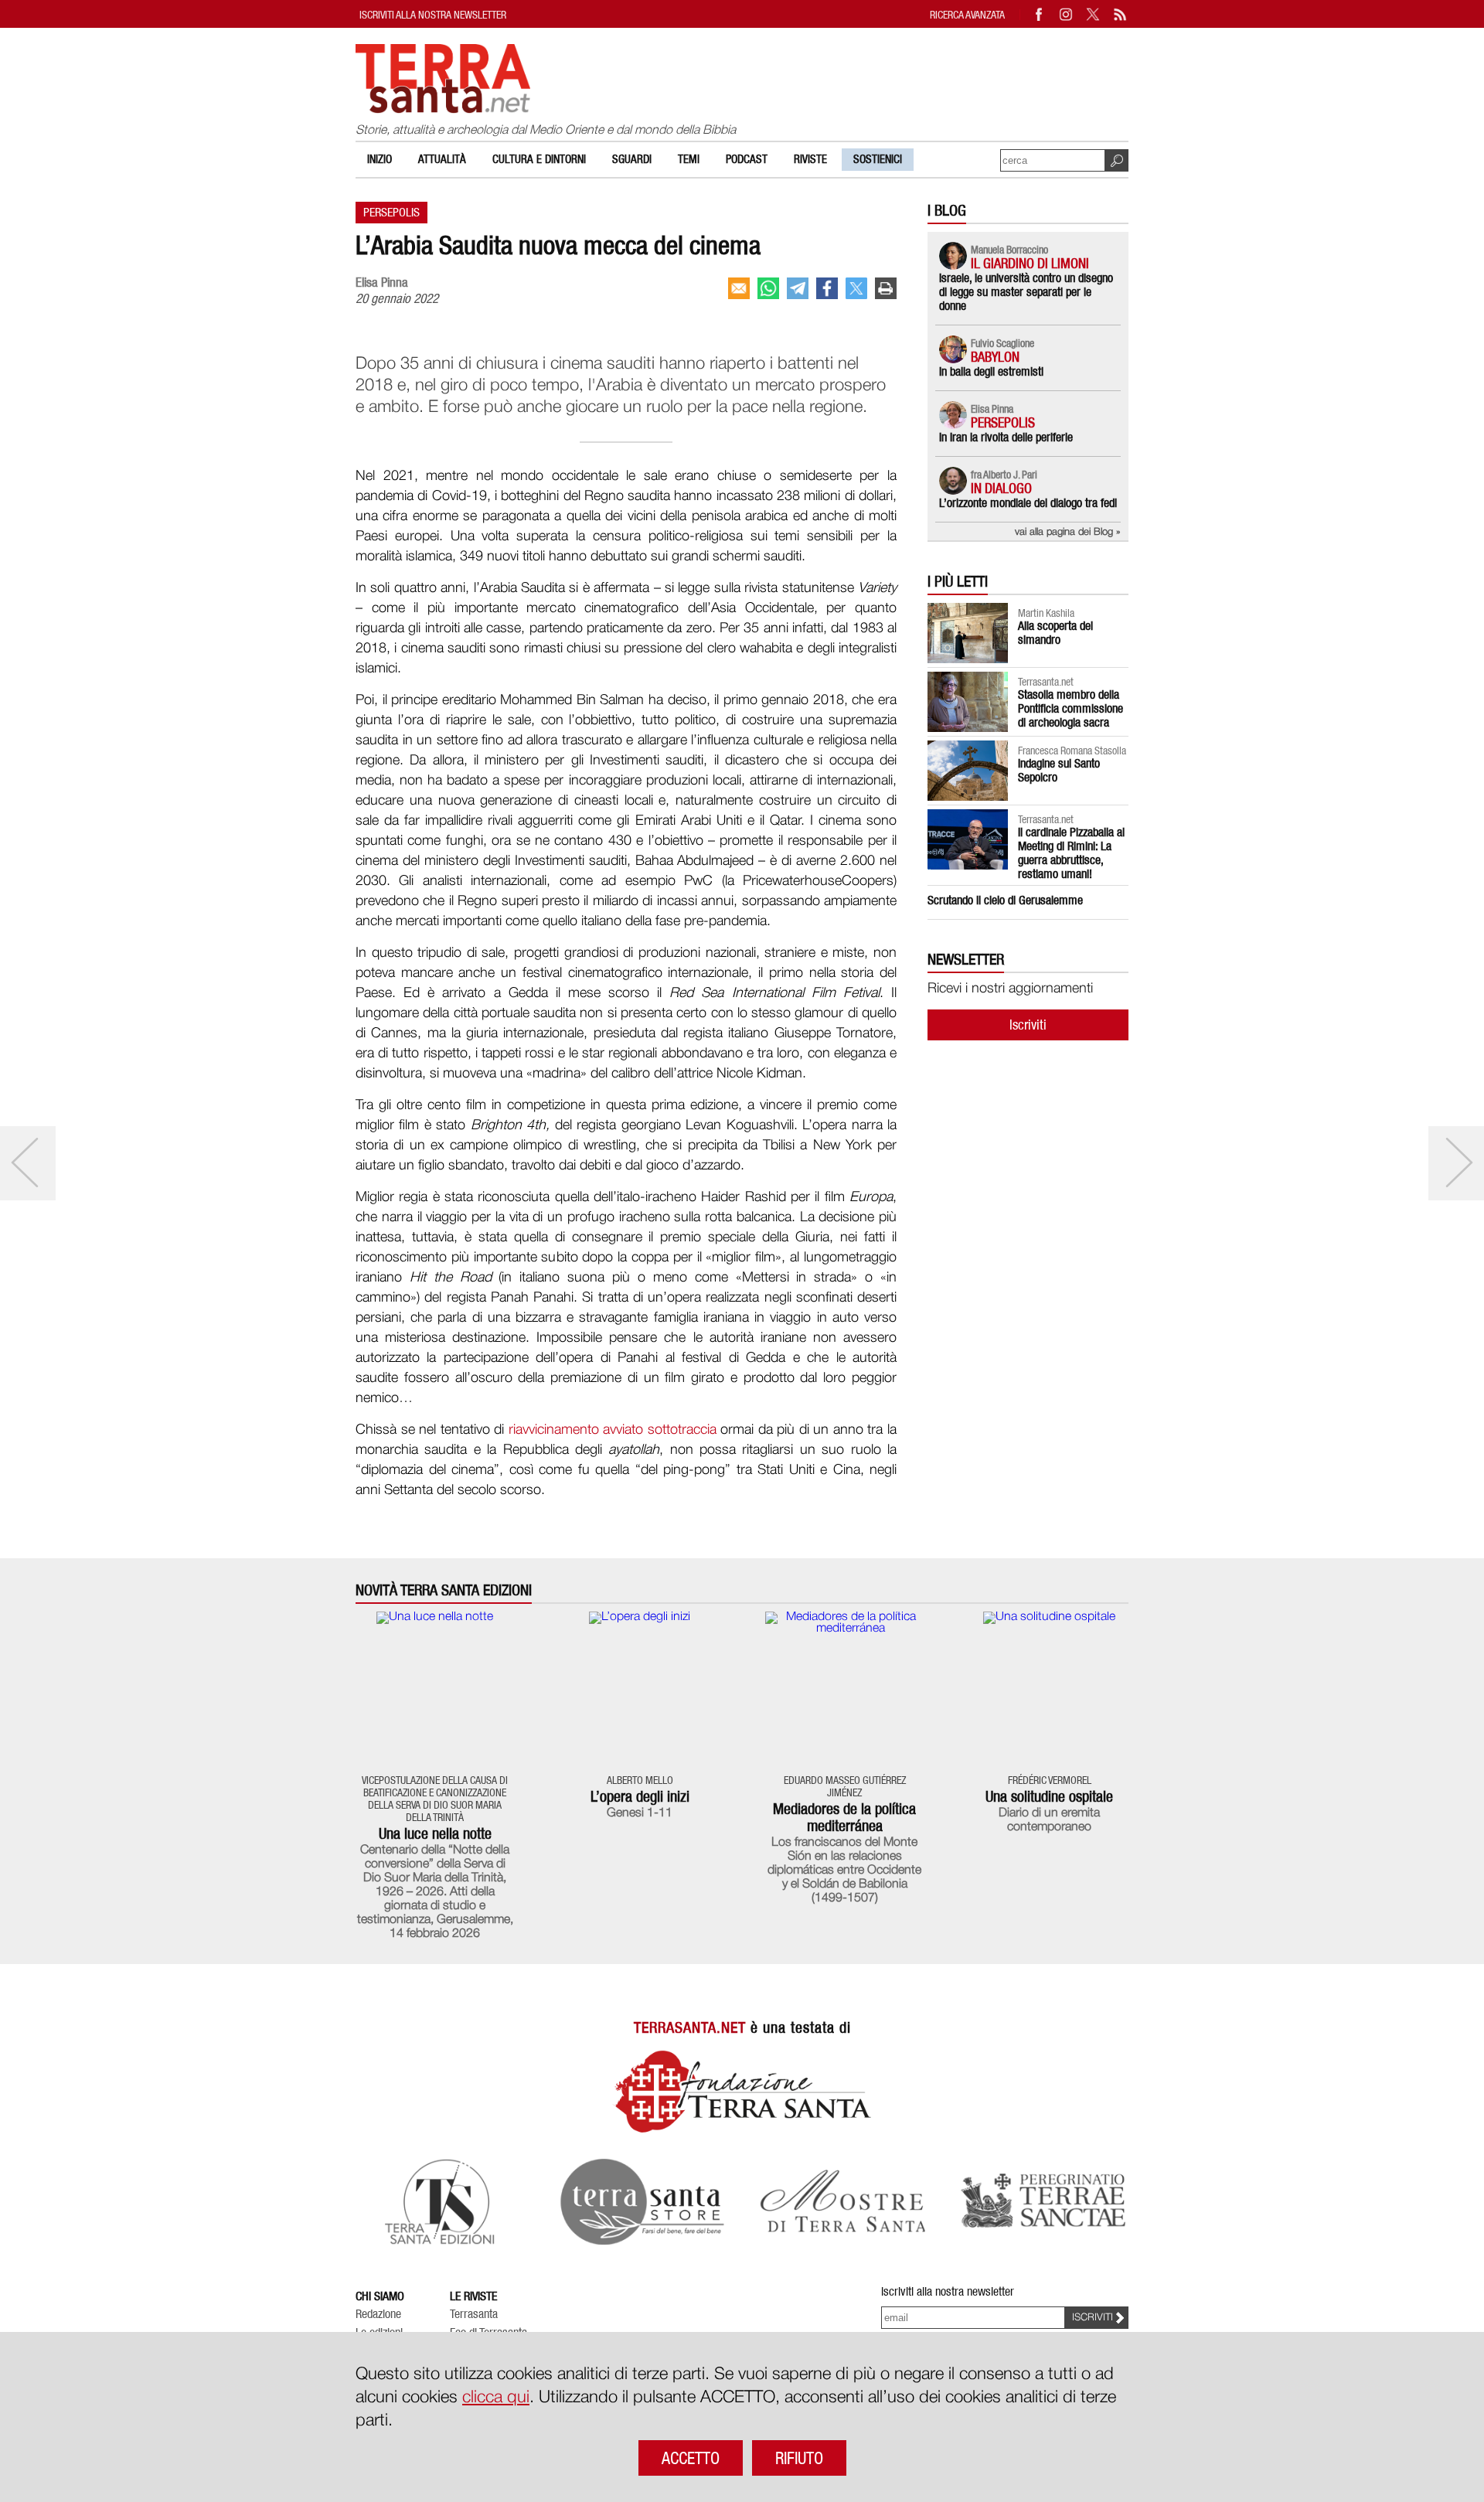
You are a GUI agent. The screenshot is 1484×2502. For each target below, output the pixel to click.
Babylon (995, 357)
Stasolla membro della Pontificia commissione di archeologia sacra (1070, 708)
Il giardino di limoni (1030, 263)
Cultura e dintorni (539, 159)
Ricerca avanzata (967, 14)
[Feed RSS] (1121, 14)
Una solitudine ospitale (1049, 1796)
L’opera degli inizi (640, 1796)
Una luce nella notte (435, 1833)
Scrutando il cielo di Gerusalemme (1005, 900)
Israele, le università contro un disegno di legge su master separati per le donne (1026, 292)
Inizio (380, 159)
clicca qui (496, 2398)
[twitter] (856, 288)
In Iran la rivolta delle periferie (1006, 437)
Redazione (378, 2314)
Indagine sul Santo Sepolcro (1059, 770)
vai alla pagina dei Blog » (1068, 532)
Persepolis (391, 212)
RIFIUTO (799, 2458)
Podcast (747, 159)
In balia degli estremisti (991, 371)
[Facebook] (1040, 14)
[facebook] (827, 288)
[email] (739, 288)
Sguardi (632, 159)
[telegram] (798, 288)
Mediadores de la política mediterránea (844, 1817)
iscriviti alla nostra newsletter (433, 14)
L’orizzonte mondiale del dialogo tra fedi (1028, 503)
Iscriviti (1028, 1025)
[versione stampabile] (886, 288)
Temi (689, 159)
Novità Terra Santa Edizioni (444, 1590)
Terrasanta (474, 2314)
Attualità (442, 159)
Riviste (810, 159)
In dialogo (1001, 488)
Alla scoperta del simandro (1055, 633)
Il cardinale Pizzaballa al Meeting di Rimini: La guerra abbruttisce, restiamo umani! (1071, 853)
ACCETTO (691, 2458)
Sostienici (878, 159)
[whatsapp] (768, 288)
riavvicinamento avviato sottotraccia (613, 1430)
